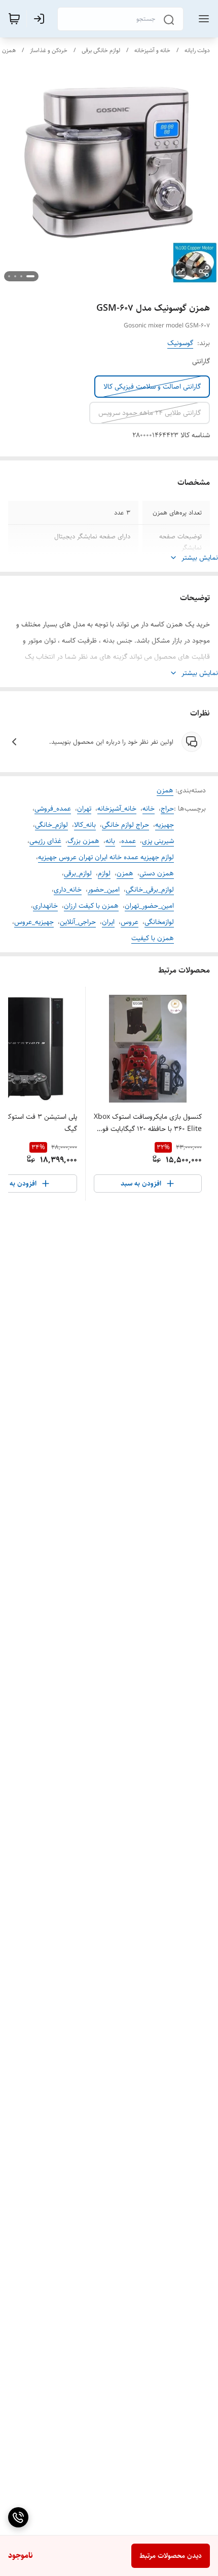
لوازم (104, 873)
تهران (84, 809)
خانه (149, 809)
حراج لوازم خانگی (125, 825)
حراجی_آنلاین (78, 922)
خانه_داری (68, 890)
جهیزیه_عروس (34, 922)
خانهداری (45, 906)
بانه (110, 841)
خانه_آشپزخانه (117, 809)
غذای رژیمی (45, 841)
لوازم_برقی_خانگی (150, 890)
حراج (167, 809)
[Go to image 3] (15, 276)
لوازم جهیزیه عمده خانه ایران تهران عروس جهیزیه (106, 857)
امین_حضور (104, 890)
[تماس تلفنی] (18, 2517)
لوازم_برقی (78, 873)
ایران (108, 922)
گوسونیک (180, 343)
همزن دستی (157, 873)
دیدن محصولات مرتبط (171, 2556)
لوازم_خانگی (51, 825)
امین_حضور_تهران (149, 906)
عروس (130, 922)
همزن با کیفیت (153, 938)
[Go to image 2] (21, 276)
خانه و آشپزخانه (152, 50)
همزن (9, 50)
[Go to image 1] (30, 276)
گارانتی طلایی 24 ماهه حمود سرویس (150, 413)
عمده (129, 841)
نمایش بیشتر (200, 558)
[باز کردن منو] (202, 19)
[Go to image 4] (9, 276)
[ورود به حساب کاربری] (41, 19)
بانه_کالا (85, 825)
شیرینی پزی (158, 841)
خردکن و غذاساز (49, 50)
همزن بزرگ (83, 841)
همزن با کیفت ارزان (91, 906)
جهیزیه (165, 825)
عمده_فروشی (53, 809)
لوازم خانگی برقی (101, 50)
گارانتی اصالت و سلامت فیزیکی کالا (152, 387)
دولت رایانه (197, 50)
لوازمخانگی (159, 922)
